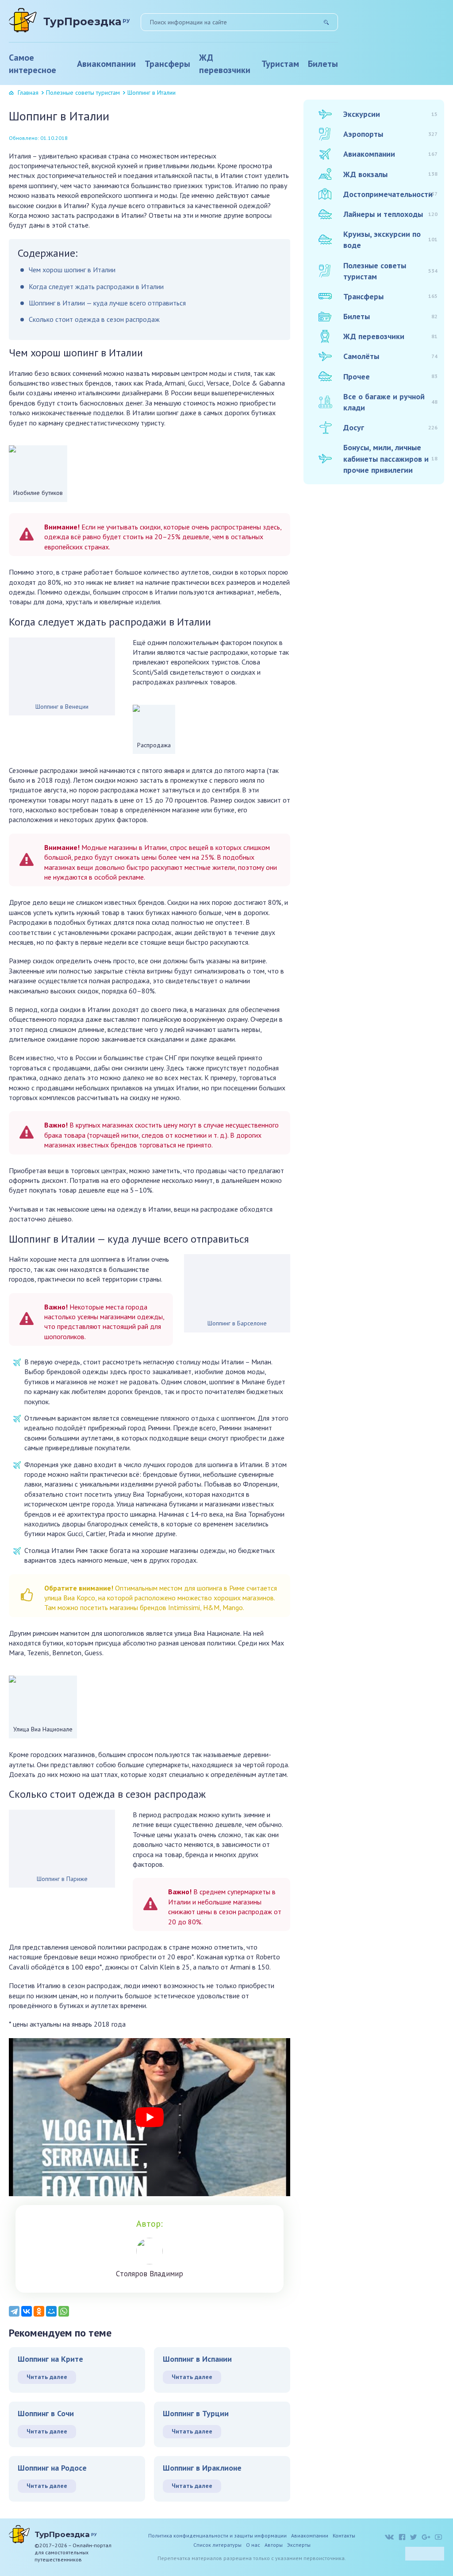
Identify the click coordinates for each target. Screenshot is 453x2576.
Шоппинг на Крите (50, 2359)
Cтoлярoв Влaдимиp (150, 2274)
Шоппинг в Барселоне (237, 1323)
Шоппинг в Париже (62, 1879)
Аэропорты (390, 134)
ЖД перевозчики (225, 64)
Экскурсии (390, 114)
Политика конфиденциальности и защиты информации (217, 2535)
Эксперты (299, 2545)
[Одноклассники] (39, 2311)
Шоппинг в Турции (196, 2413)
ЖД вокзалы (390, 174)
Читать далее (47, 2377)
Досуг (390, 427)
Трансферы (167, 64)
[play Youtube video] (150, 2117)
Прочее (390, 377)
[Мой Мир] (51, 2311)
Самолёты (390, 356)
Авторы (274, 2545)
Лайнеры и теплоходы (390, 214)
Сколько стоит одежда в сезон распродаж (94, 319)
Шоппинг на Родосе (52, 2468)
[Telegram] (14, 2311)
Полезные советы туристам (83, 93)
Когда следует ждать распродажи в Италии (96, 286)
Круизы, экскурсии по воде (390, 239)
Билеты (323, 64)
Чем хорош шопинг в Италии (72, 270)
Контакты (344, 2535)
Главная (28, 93)
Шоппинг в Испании (197, 2359)
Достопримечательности (390, 194)
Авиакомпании (106, 64)
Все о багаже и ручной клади (390, 402)
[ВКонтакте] (27, 2311)
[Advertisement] (370, 630)
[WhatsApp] (64, 2311)
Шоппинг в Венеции (62, 707)
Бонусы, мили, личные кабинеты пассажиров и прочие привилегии (390, 458)
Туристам (280, 64)
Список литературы (217, 2545)
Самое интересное (33, 64)
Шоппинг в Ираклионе (202, 2468)
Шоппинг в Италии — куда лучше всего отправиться (107, 303)
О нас (253, 2545)
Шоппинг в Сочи (46, 2413)
